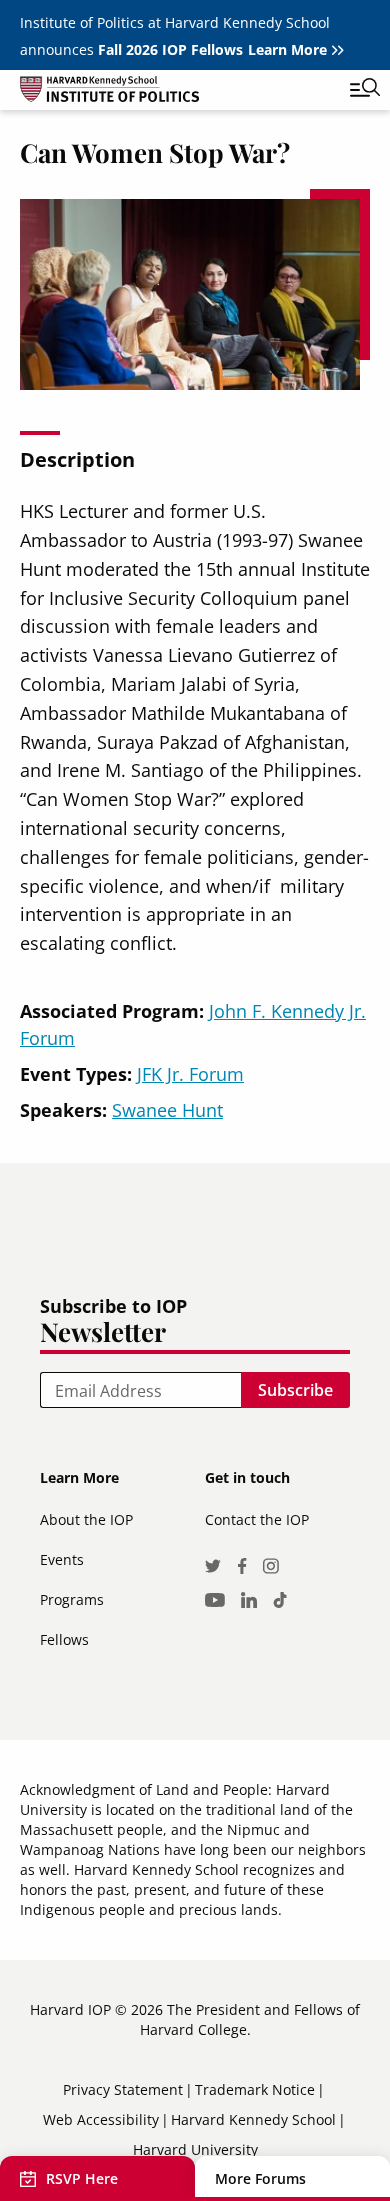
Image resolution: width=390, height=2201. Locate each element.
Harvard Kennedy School (253, 2119)
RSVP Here (82, 2178)
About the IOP (86, 1519)
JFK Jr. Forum (190, 1074)
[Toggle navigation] (350, 90)
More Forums (260, 2178)
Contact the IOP (257, 1519)
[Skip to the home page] (175, 92)
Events (62, 1559)
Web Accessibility (101, 2119)
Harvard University (195, 2149)
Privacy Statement (123, 2089)
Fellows (64, 1639)
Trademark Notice (255, 2089)
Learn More (287, 49)
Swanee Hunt (167, 1110)
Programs (72, 1599)
